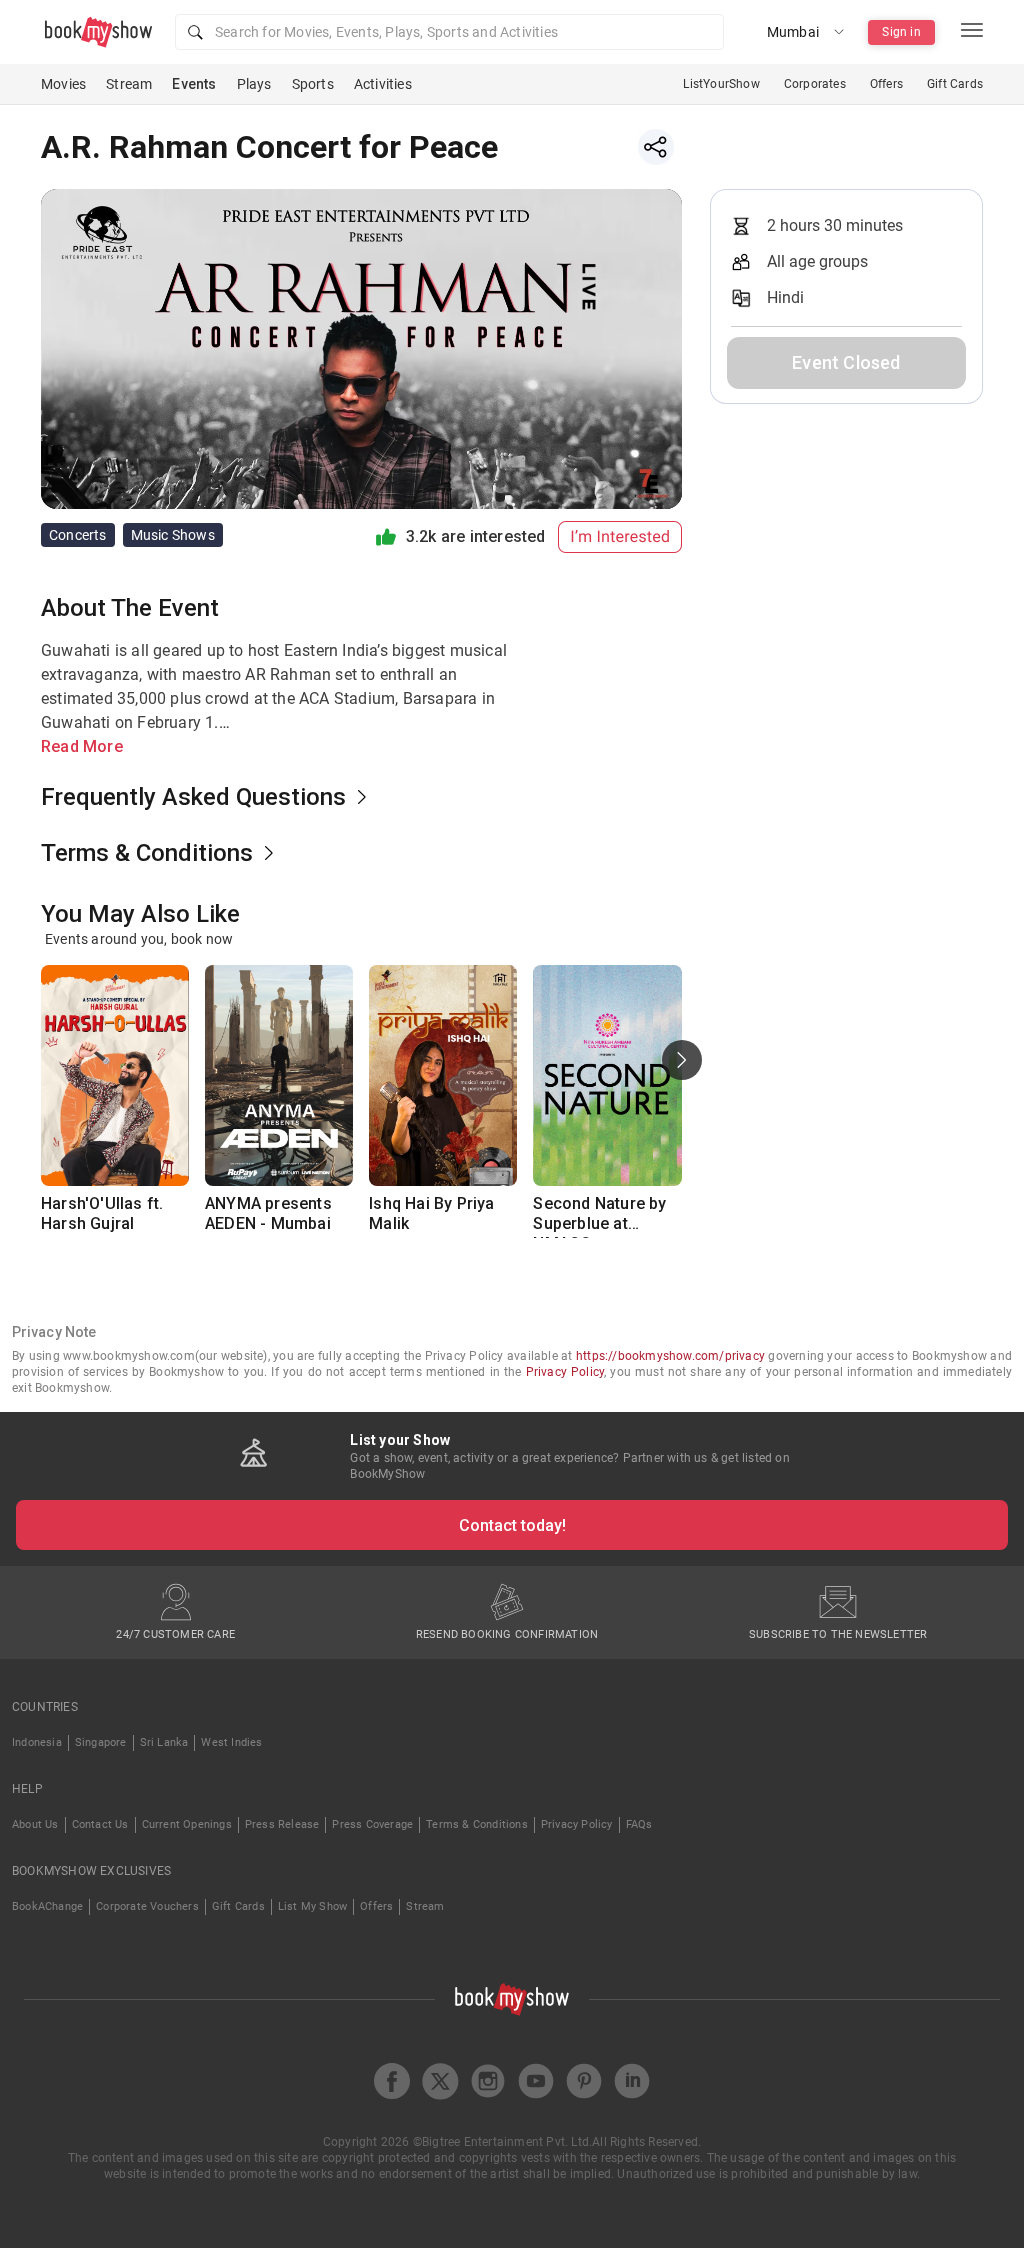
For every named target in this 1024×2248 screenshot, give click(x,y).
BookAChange (47, 1906)
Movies (63, 84)
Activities (383, 84)
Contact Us (100, 1824)
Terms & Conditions (477, 1824)
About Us (35, 1824)
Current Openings (187, 1824)
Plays (254, 84)
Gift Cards (955, 84)
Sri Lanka (164, 1742)
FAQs (639, 1824)
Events (194, 84)
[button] (449, 32)
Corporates (815, 84)
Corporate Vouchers (147, 1906)
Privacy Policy (565, 1372)
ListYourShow (721, 84)
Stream (129, 84)
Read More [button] (82, 746)
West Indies (231, 1742)
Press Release (282, 1824)
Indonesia (37, 1742)
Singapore (101, 1742)
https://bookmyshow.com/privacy (670, 1356)
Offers (886, 84)
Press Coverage (372, 1824)
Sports (313, 84)
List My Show (312, 1906)
